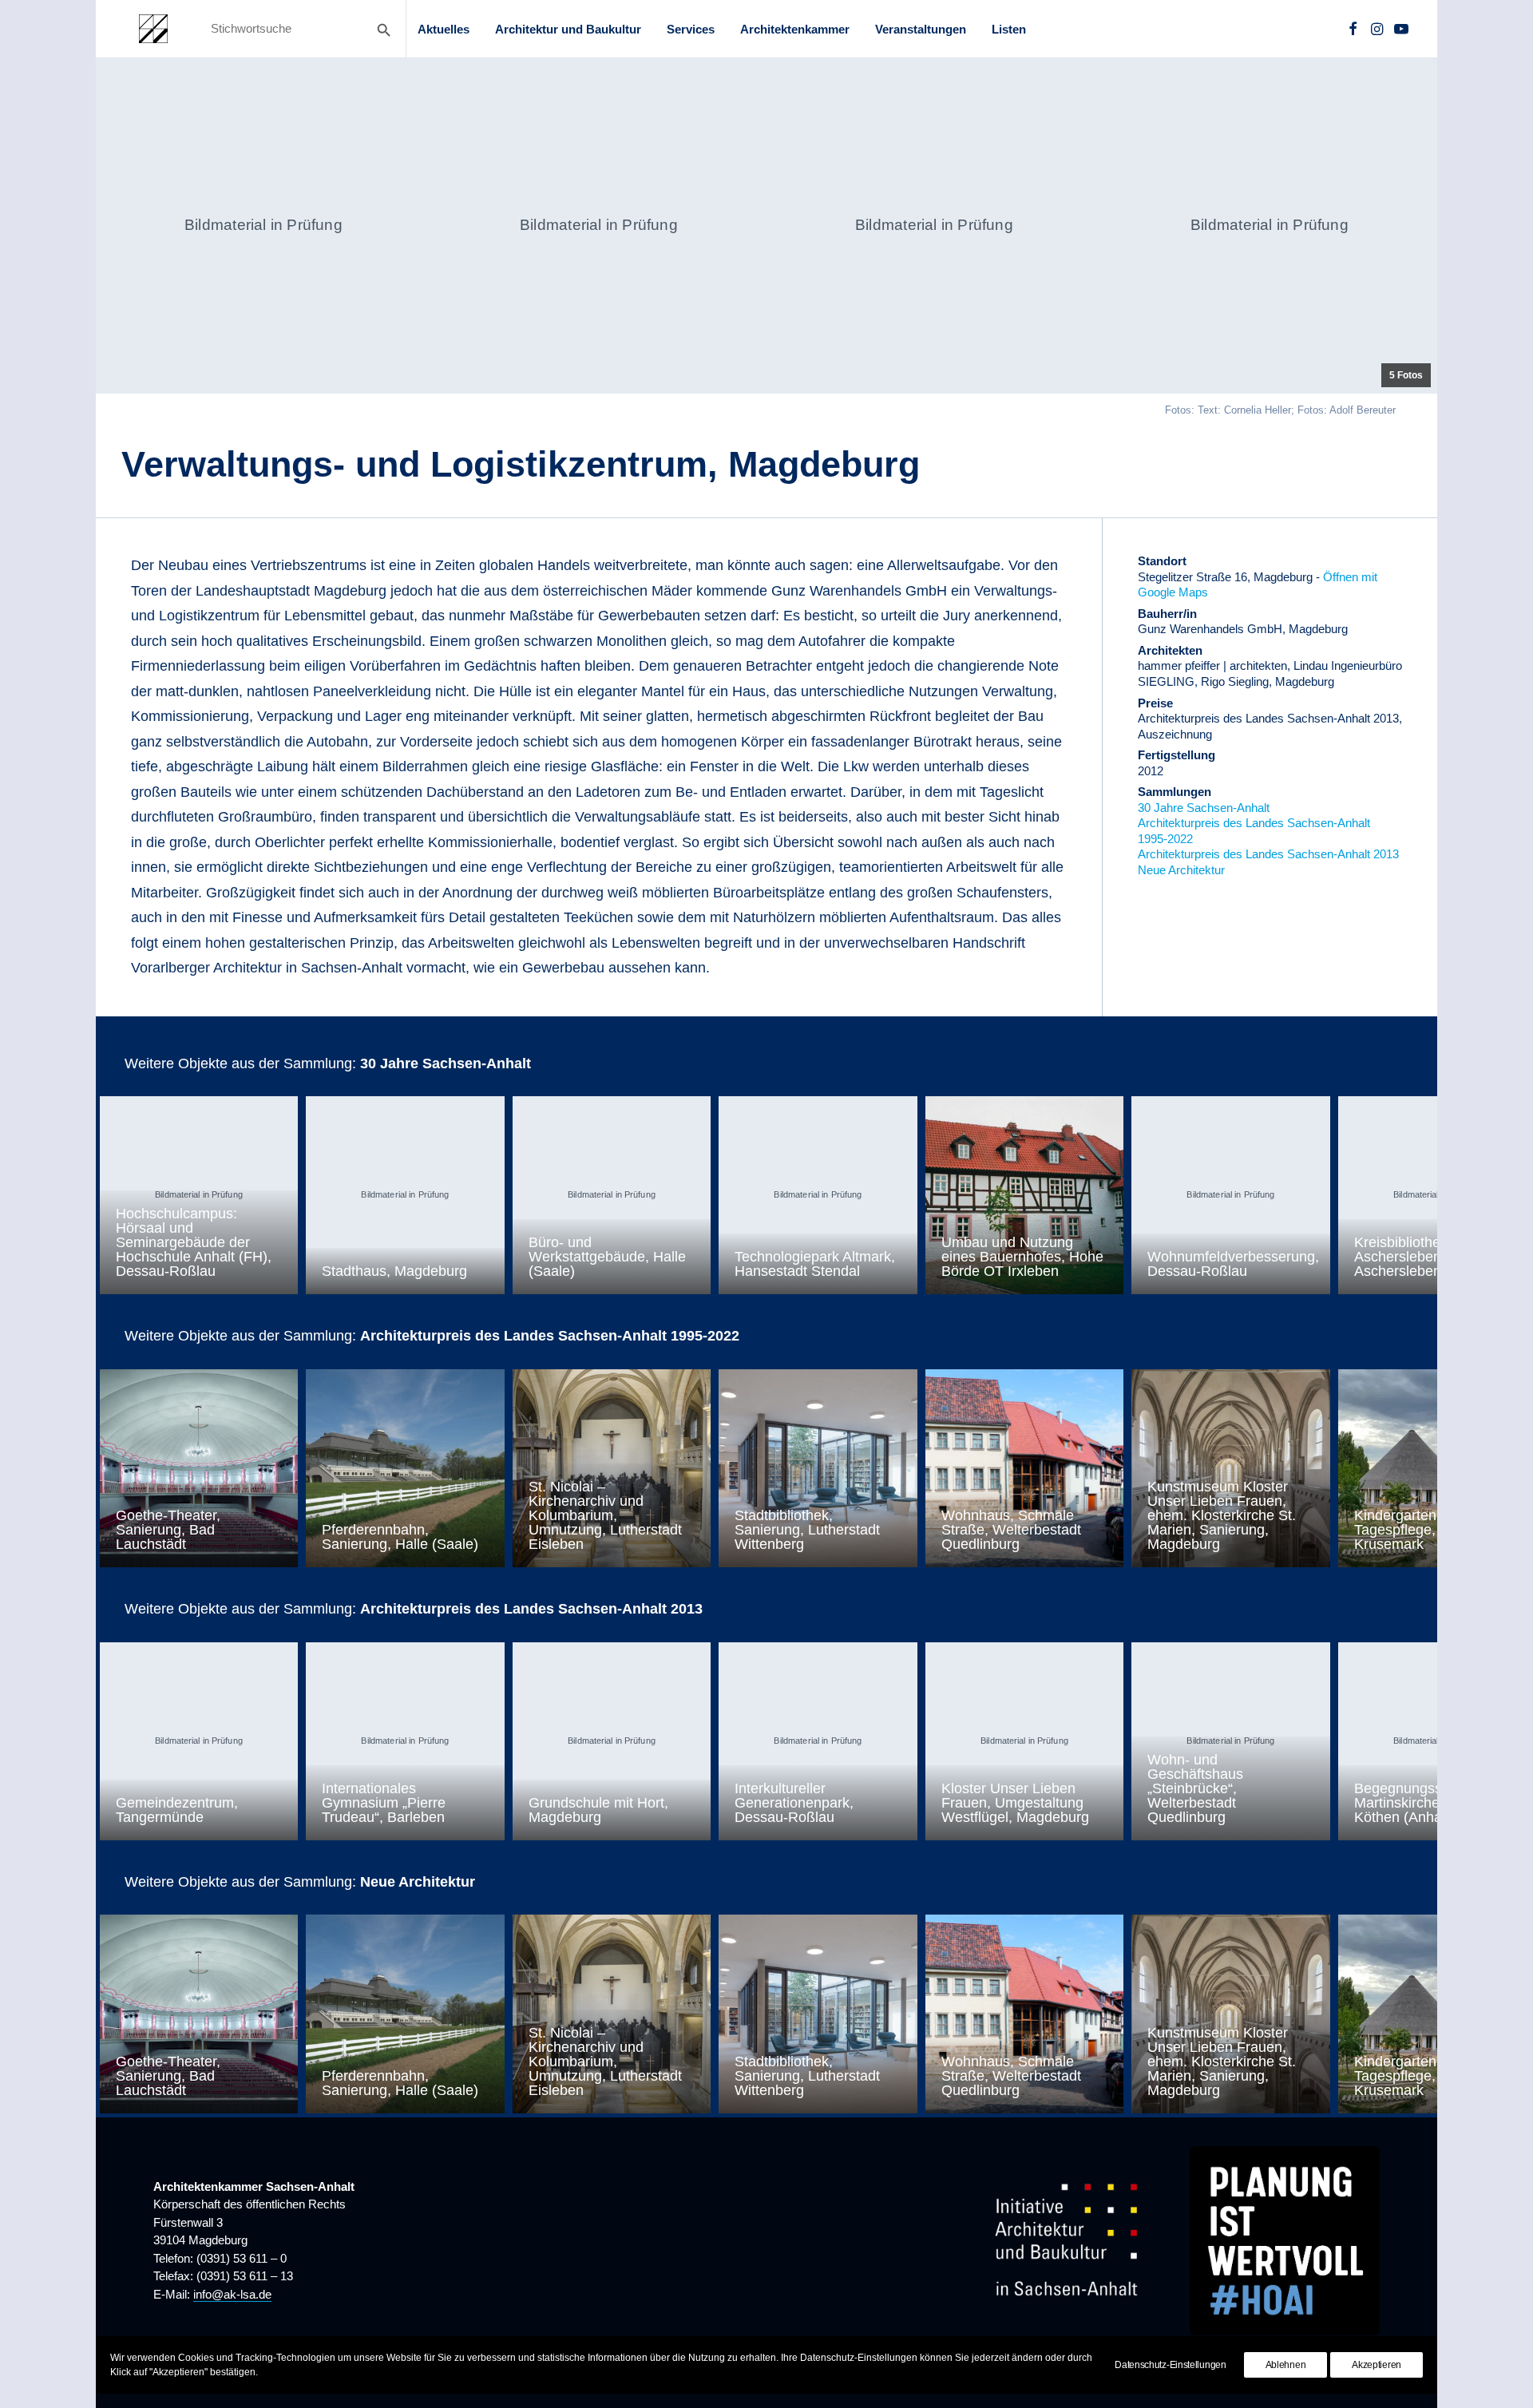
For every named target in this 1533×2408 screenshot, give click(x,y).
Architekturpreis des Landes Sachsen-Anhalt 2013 (1268, 854)
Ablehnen (1286, 2365)
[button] (1353, 29)
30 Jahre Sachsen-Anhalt (1204, 808)
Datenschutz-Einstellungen (1171, 2365)
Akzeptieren (1377, 2365)
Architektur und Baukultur (568, 29)
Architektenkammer (795, 29)
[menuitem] (444, 29)
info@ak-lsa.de (232, 2294)
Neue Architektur (1181, 870)
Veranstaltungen (921, 29)
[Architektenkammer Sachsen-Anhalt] (153, 29)
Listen (1009, 29)
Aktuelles (444, 29)
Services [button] (691, 29)
